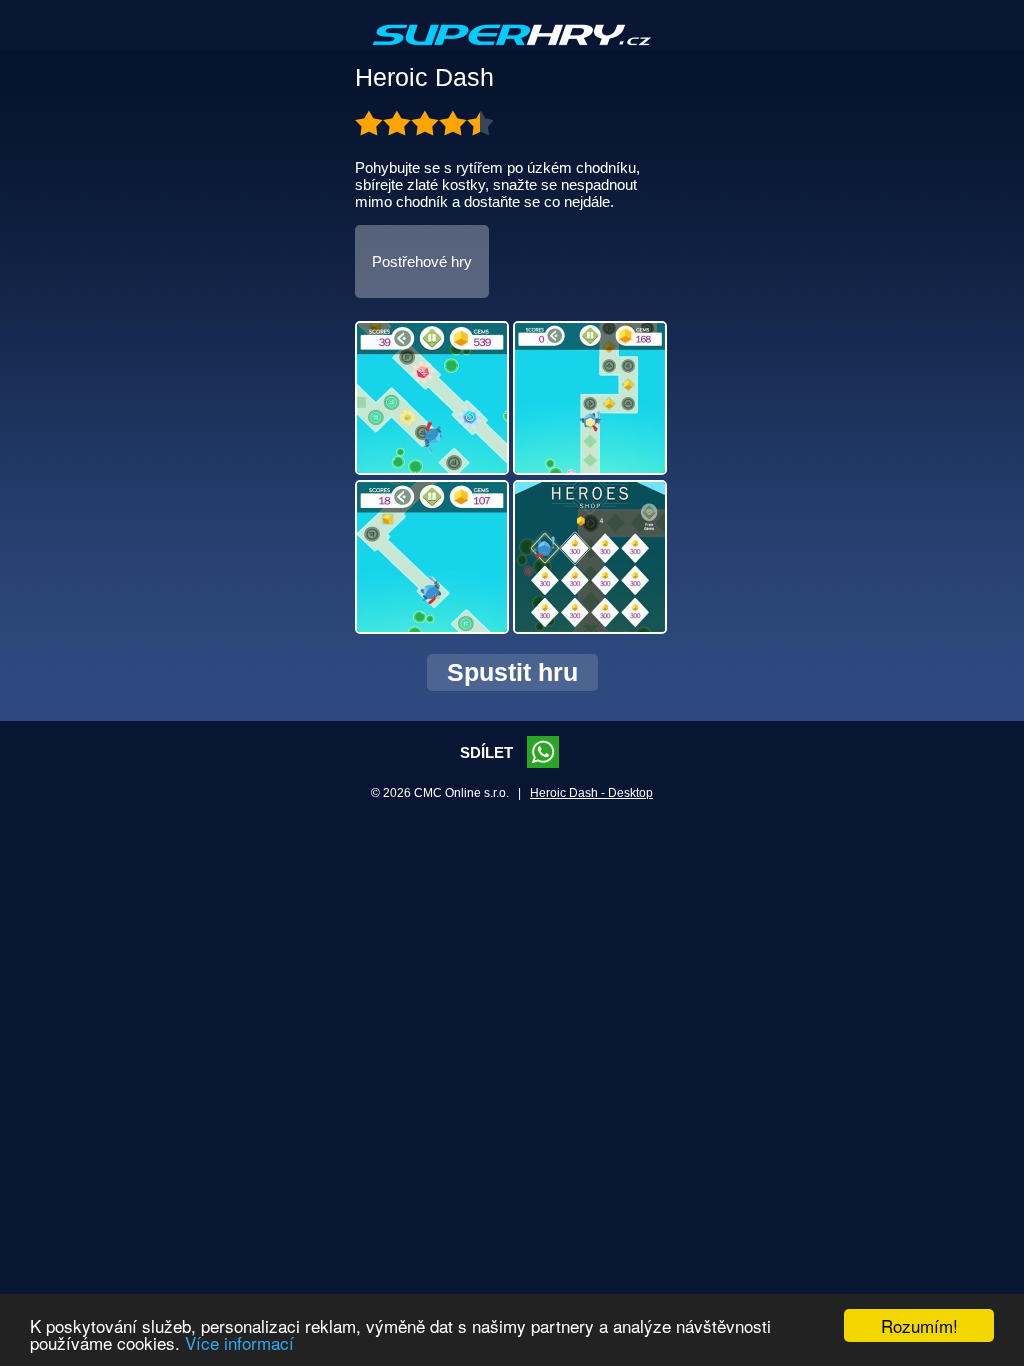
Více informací (239, 1342)
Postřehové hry (422, 261)
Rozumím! (919, 1325)
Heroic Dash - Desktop (591, 793)
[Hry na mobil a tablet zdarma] (512, 51)
